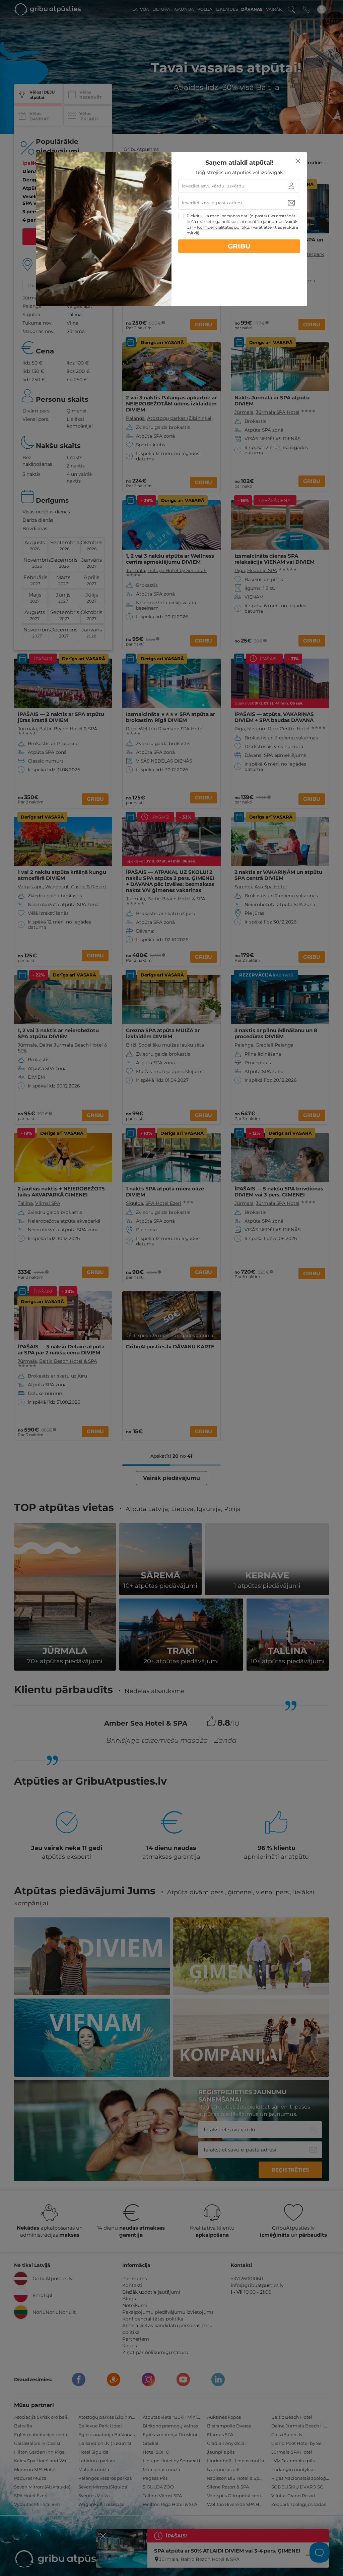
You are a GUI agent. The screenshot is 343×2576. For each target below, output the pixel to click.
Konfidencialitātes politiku (223, 227)
